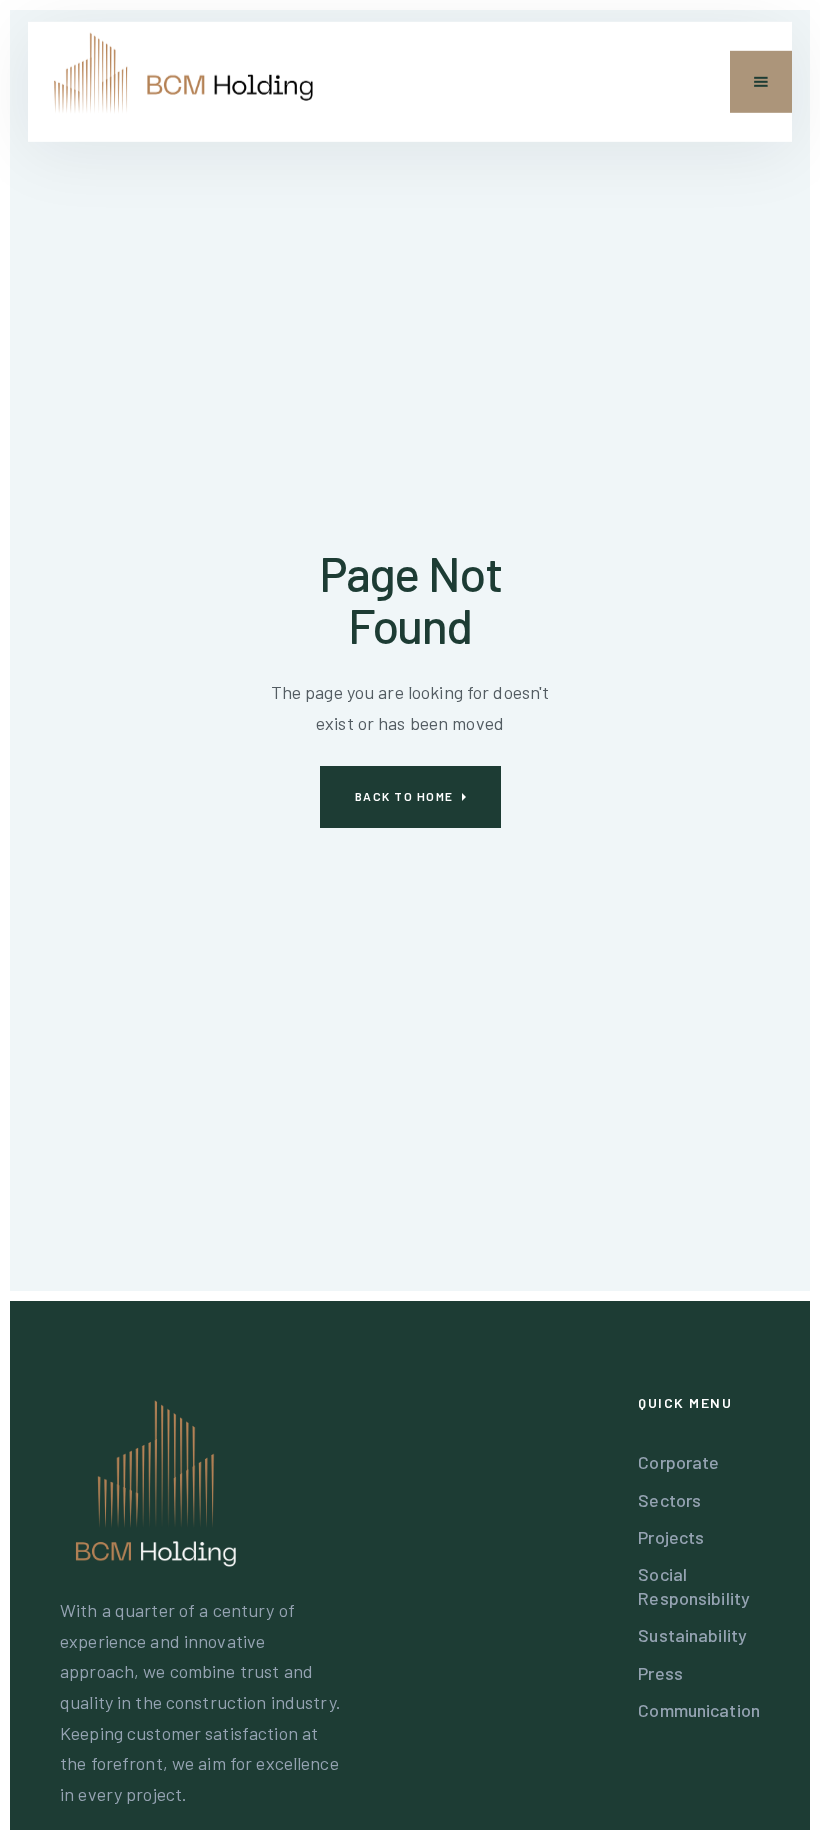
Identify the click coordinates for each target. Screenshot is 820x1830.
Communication (699, 1710)
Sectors (669, 1500)
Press (660, 1673)
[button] (761, 82)
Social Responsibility (694, 1585)
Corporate (678, 1462)
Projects (671, 1537)
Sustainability (692, 1635)
